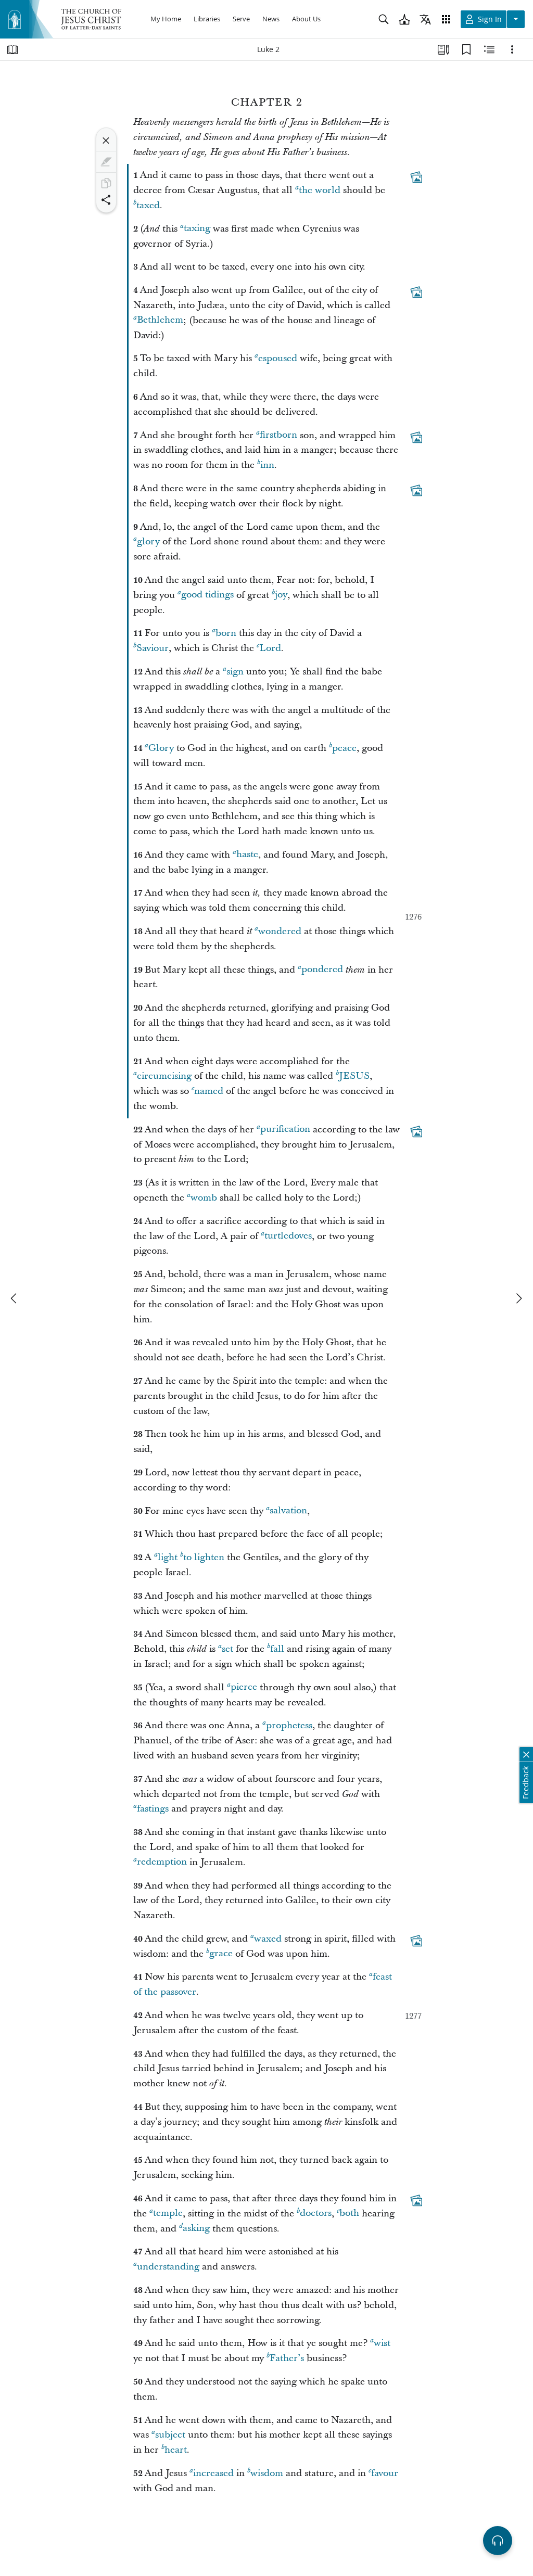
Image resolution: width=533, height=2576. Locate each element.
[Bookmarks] (466, 49)
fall (277, 1649)
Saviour (153, 648)
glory (148, 541)
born (226, 633)
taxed (148, 205)
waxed (268, 1939)
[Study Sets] (443, 49)
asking (196, 2229)
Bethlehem (160, 320)
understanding (168, 2267)
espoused (278, 358)
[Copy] (106, 183)
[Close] (106, 141)
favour (385, 2473)
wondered (280, 931)
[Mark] (106, 162)
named (209, 1091)
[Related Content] (489, 49)
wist (382, 2343)
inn (267, 465)
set (227, 1649)
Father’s (287, 2358)
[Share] (106, 200)
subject (170, 2435)
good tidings (207, 595)
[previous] (15, 1298)
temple (168, 2214)
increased (213, 2473)
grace (221, 1954)
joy (281, 595)
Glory (161, 748)
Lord (270, 648)
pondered (322, 970)
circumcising (164, 1076)
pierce (244, 1687)
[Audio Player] (498, 2541)
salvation (288, 1511)
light (168, 1557)
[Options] (512, 49)
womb (204, 1198)
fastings (153, 1809)
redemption (162, 1862)
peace (344, 748)
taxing (197, 229)
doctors (316, 2214)
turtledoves (288, 1236)
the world (320, 190)
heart (176, 2450)
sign (235, 672)
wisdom (267, 2473)
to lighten (204, 1557)
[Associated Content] (416, 177)
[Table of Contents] (12, 49)
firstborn (278, 435)
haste (247, 855)
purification (285, 1130)
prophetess (289, 1725)
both (349, 2214)
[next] (518, 1298)
